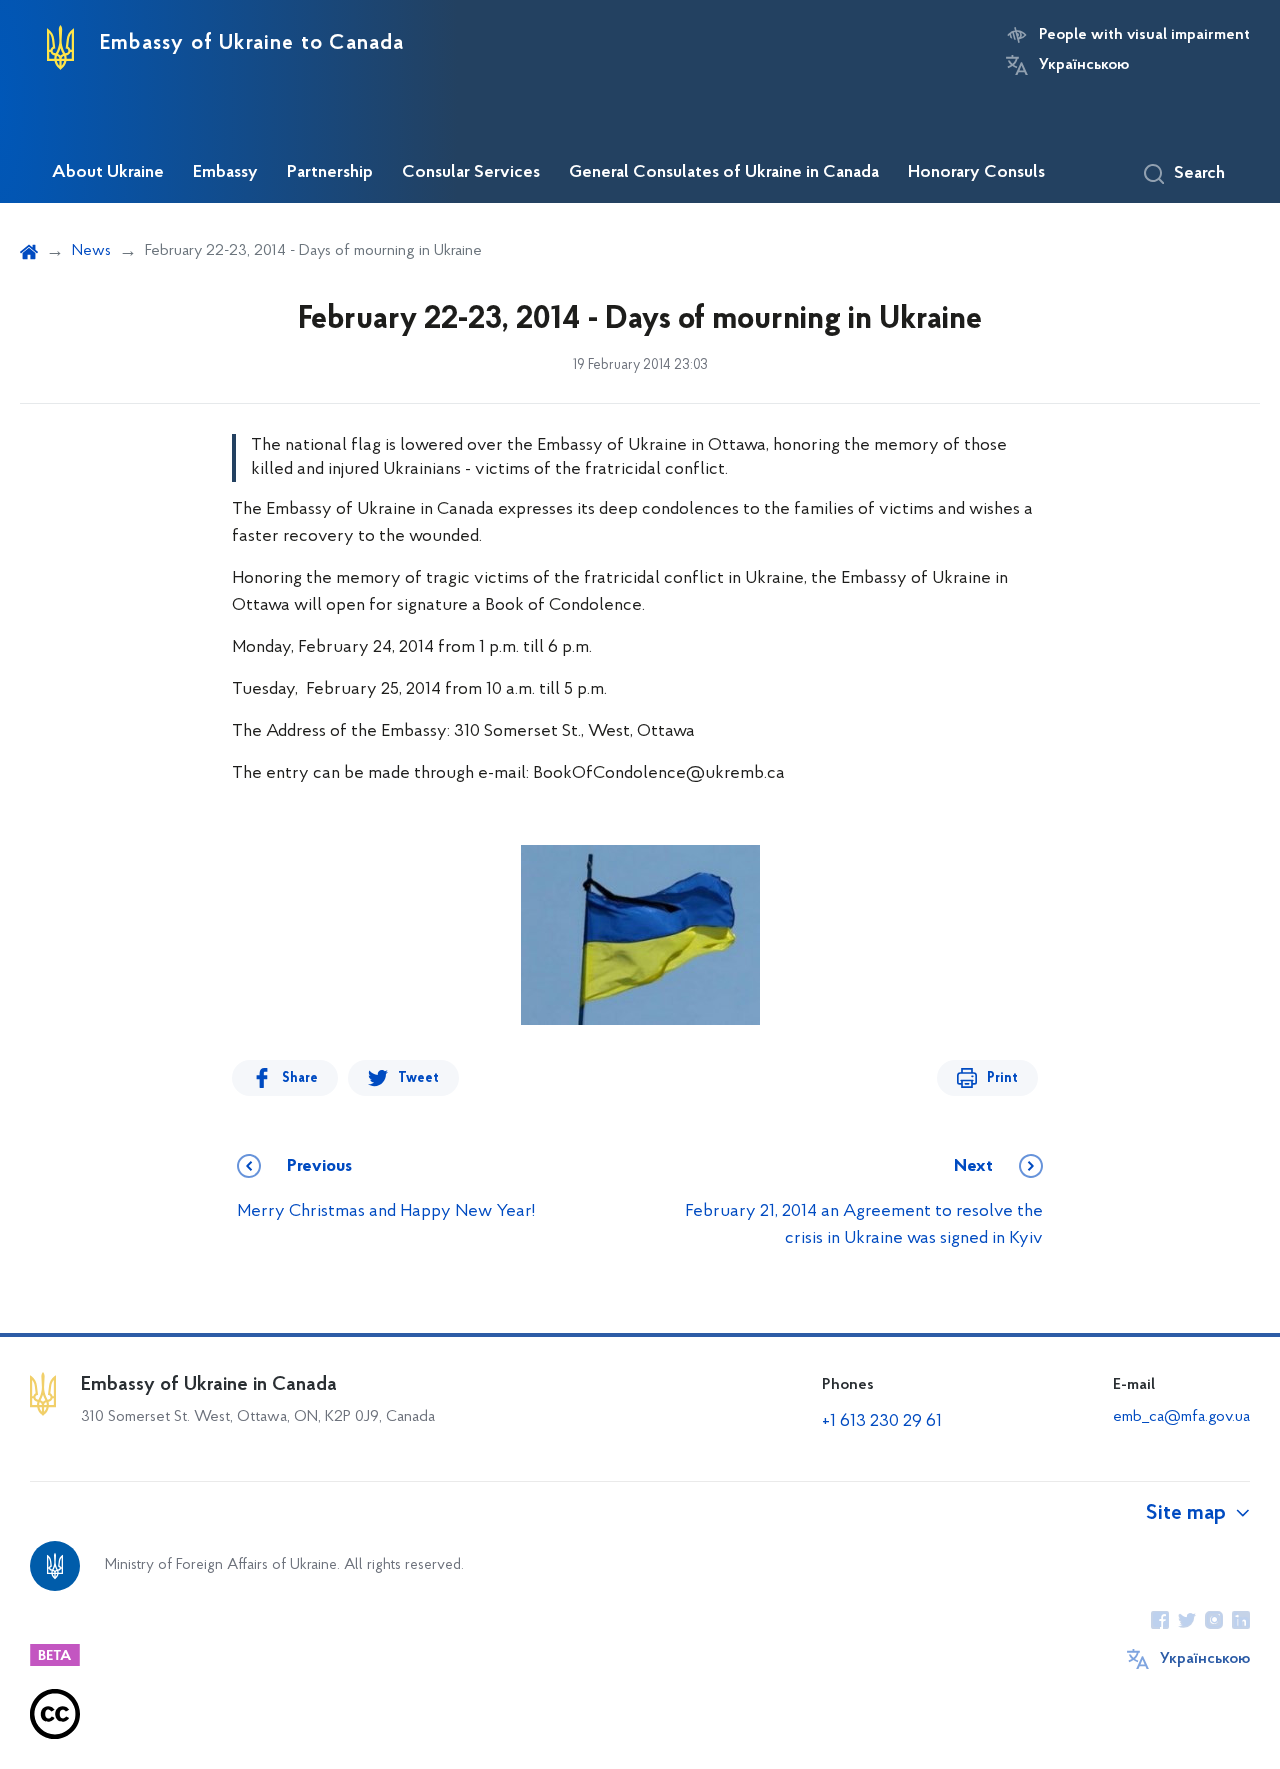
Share (300, 1078)
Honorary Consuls (976, 173)
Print (1002, 1078)
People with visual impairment (1144, 35)
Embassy (225, 173)
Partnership (330, 173)
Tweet (418, 1078)
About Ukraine (108, 173)
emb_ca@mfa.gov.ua (1181, 1417)
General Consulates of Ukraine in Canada (724, 173)
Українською (1084, 65)
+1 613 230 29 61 (882, 1422)
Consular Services (471, 173)
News (91, 251)
